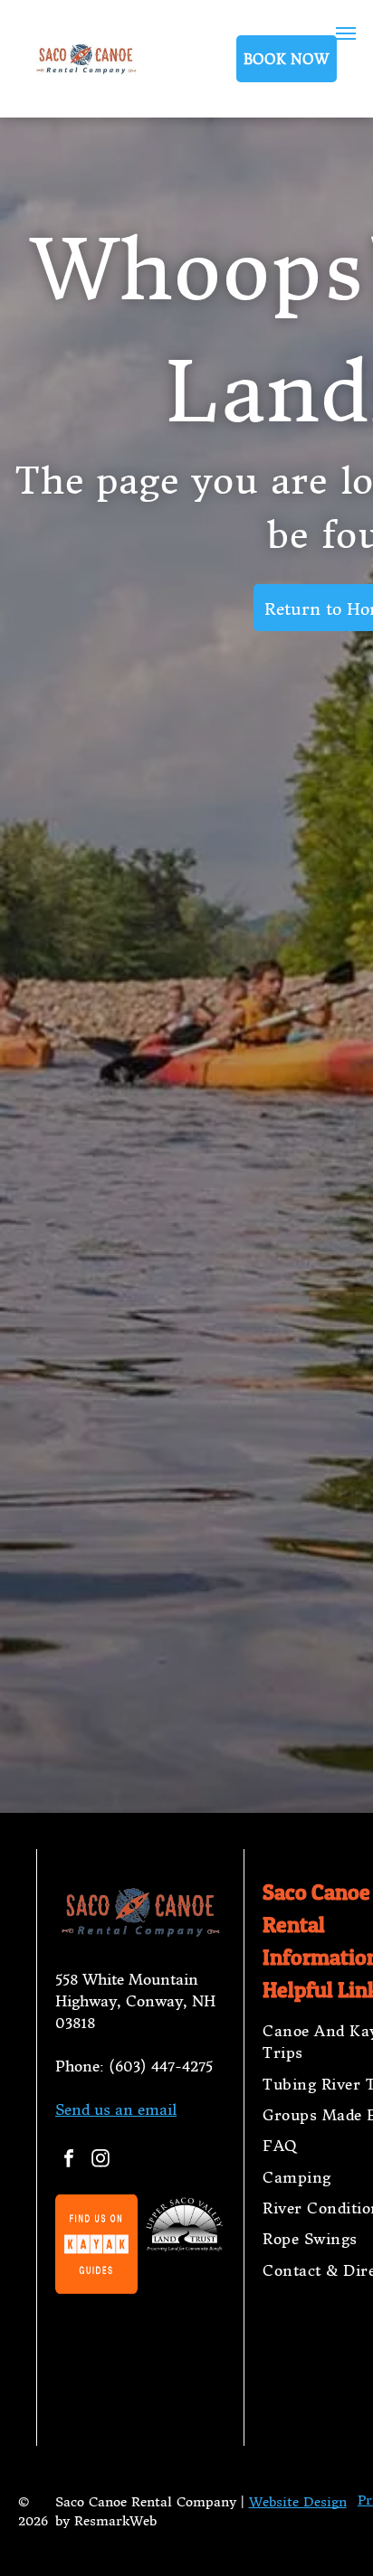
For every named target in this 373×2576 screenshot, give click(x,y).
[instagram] (100, 2161)
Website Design (298, 2502)
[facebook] (69, 2161)
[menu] (346, 33)
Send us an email (116, 2109)
